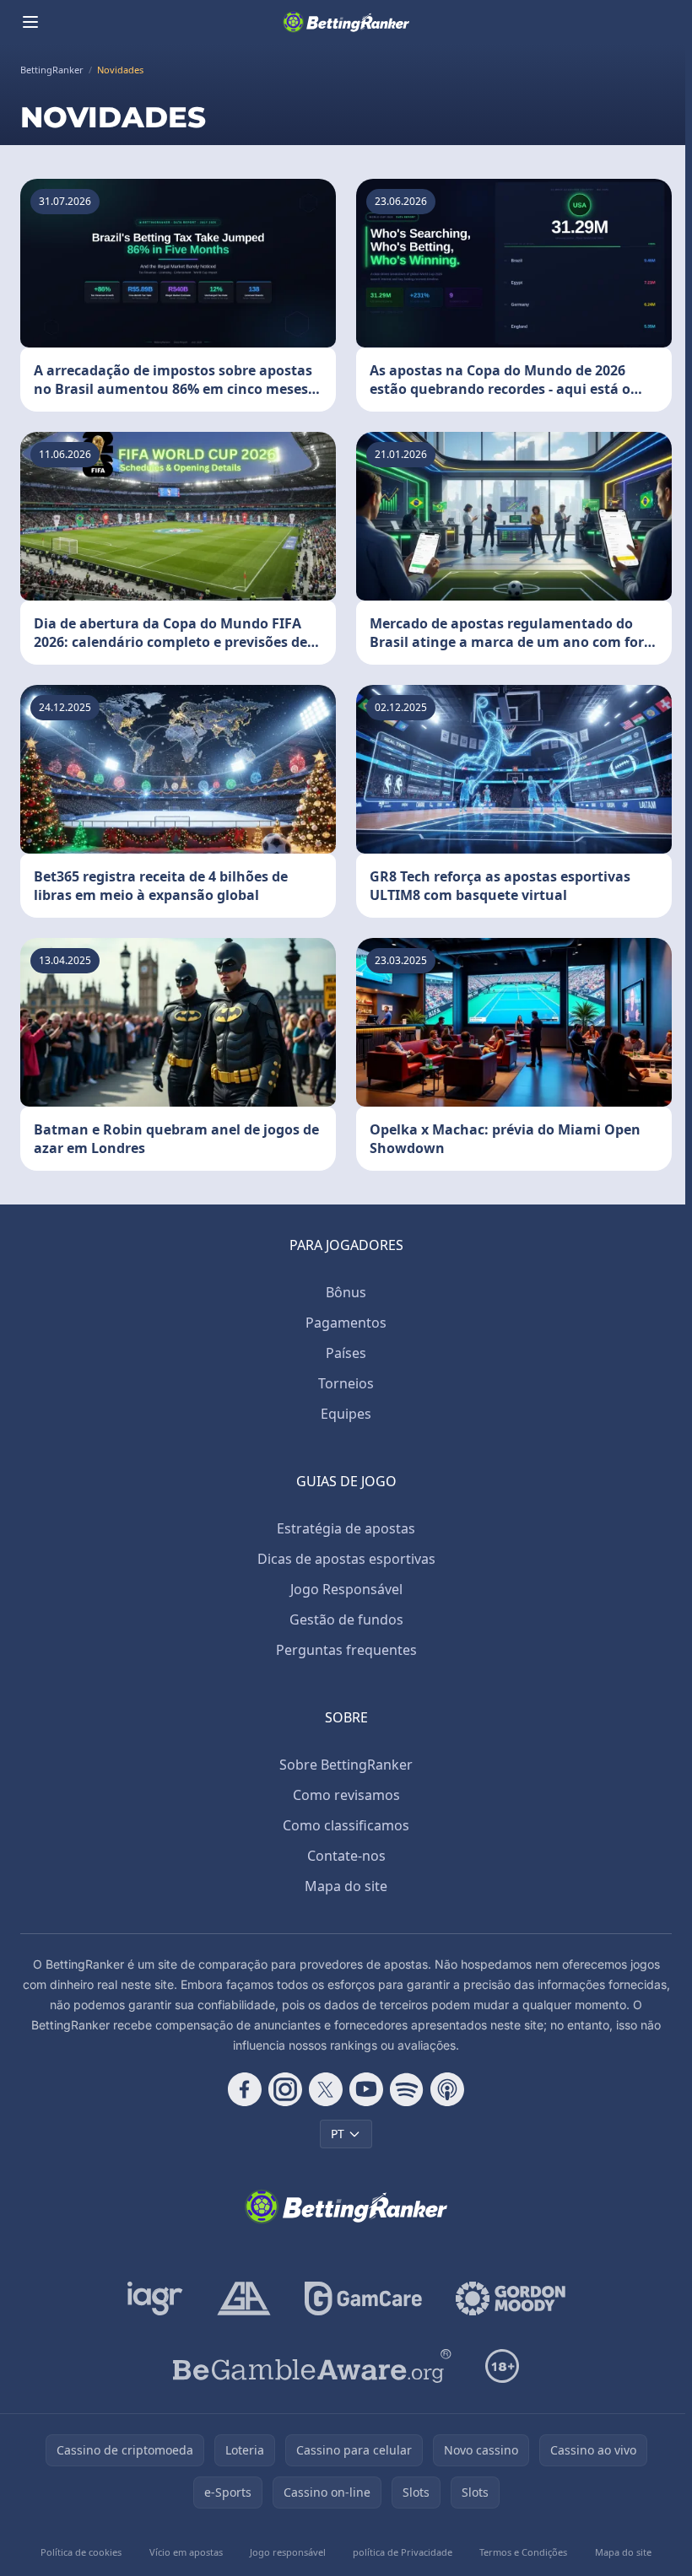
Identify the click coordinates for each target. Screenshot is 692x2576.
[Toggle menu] (30, 22)
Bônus (346, 1292)
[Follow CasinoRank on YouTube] (366, 2089)
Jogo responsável (288, 2552)
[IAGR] (155, 2298)
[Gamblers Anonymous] (244, 2298)
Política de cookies (81, 2552)
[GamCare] (363, 2298)
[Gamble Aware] (312, 2366)
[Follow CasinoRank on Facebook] (245, 2089)
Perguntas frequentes (346, 1650)
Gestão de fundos (346, 1619)
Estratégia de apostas (346, 1528)
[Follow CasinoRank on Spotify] (407, 2089)
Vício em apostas (186, 2552)
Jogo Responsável (346, 1589)
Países (346, 1353)
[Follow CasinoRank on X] (326, 2089)
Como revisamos (346, 1795)
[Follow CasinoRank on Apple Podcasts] (447, 2089)
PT (338, 2134)
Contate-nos (346, 1856)
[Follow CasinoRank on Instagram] (285, 2089)
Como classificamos (346, 1825)
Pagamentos (346, 1323)
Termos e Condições (523, 2552)
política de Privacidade (403, 2552)
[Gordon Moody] (511, 2298)
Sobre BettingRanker (346, 1765)
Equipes (346, 1414)
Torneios (346, 1383)
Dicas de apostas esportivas (346, 1559)
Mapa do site (346, 1886)
